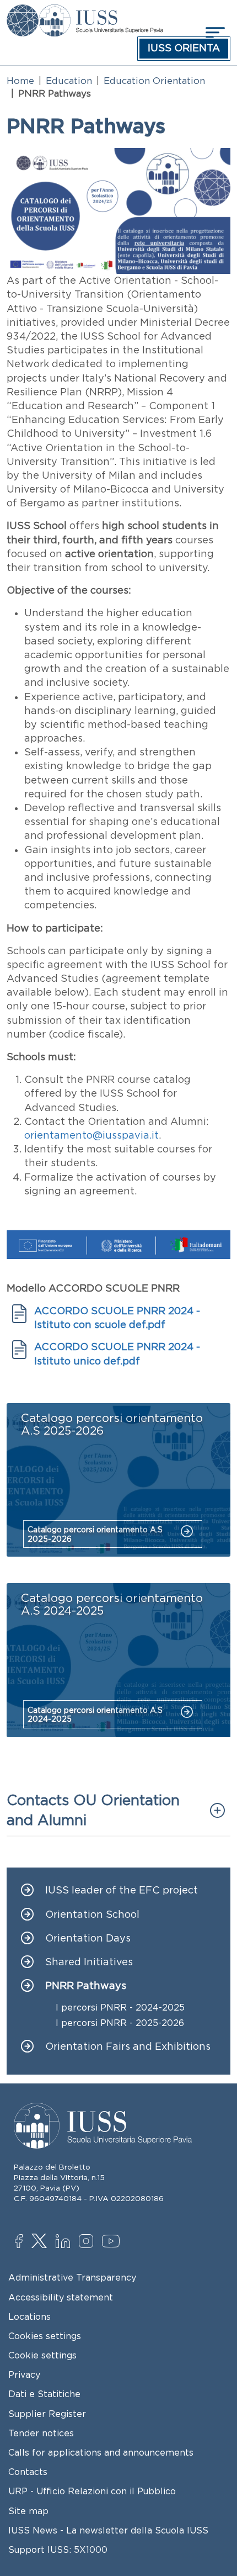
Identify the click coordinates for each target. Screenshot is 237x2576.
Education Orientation (154, 81)
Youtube (112, 2243)
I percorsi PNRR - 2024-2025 (120, 2008)
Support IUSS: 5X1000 (58, 2549)
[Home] (101, 12)
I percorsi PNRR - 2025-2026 (120, 2023)
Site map (28, 2511)
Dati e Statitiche (44, 2394)
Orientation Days (88, 1938)
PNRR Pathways (86, 1986)
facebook (25, 2242)
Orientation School (92, 1915)
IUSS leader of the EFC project (122, 1890)
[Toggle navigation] (214, 32)
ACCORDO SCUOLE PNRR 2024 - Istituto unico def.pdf (117, 1354)
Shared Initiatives (89, 1962)
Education (69, 81)
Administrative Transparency (72, 2277)
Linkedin (65, 2242)
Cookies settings (45, 2336)
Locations (29, 2316)
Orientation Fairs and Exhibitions (128, 2047)
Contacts (28, 2472)
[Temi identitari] (23, 12)
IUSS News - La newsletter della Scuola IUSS (108, 2530)
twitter (41, 2242)
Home (20, 81)
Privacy (24, 2374)
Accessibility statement (61, 2297)
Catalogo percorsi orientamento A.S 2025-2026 (95, 1534)
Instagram (88, 2242)
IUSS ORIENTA (184, 48)
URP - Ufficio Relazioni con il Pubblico (92, 2491)
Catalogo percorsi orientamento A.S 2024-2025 (95, 1715)
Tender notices (41, 2433)
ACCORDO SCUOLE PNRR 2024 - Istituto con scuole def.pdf (117, 1318)
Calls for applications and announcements (101, 2452)
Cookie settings (42, 2355)
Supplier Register (47, 2414)
